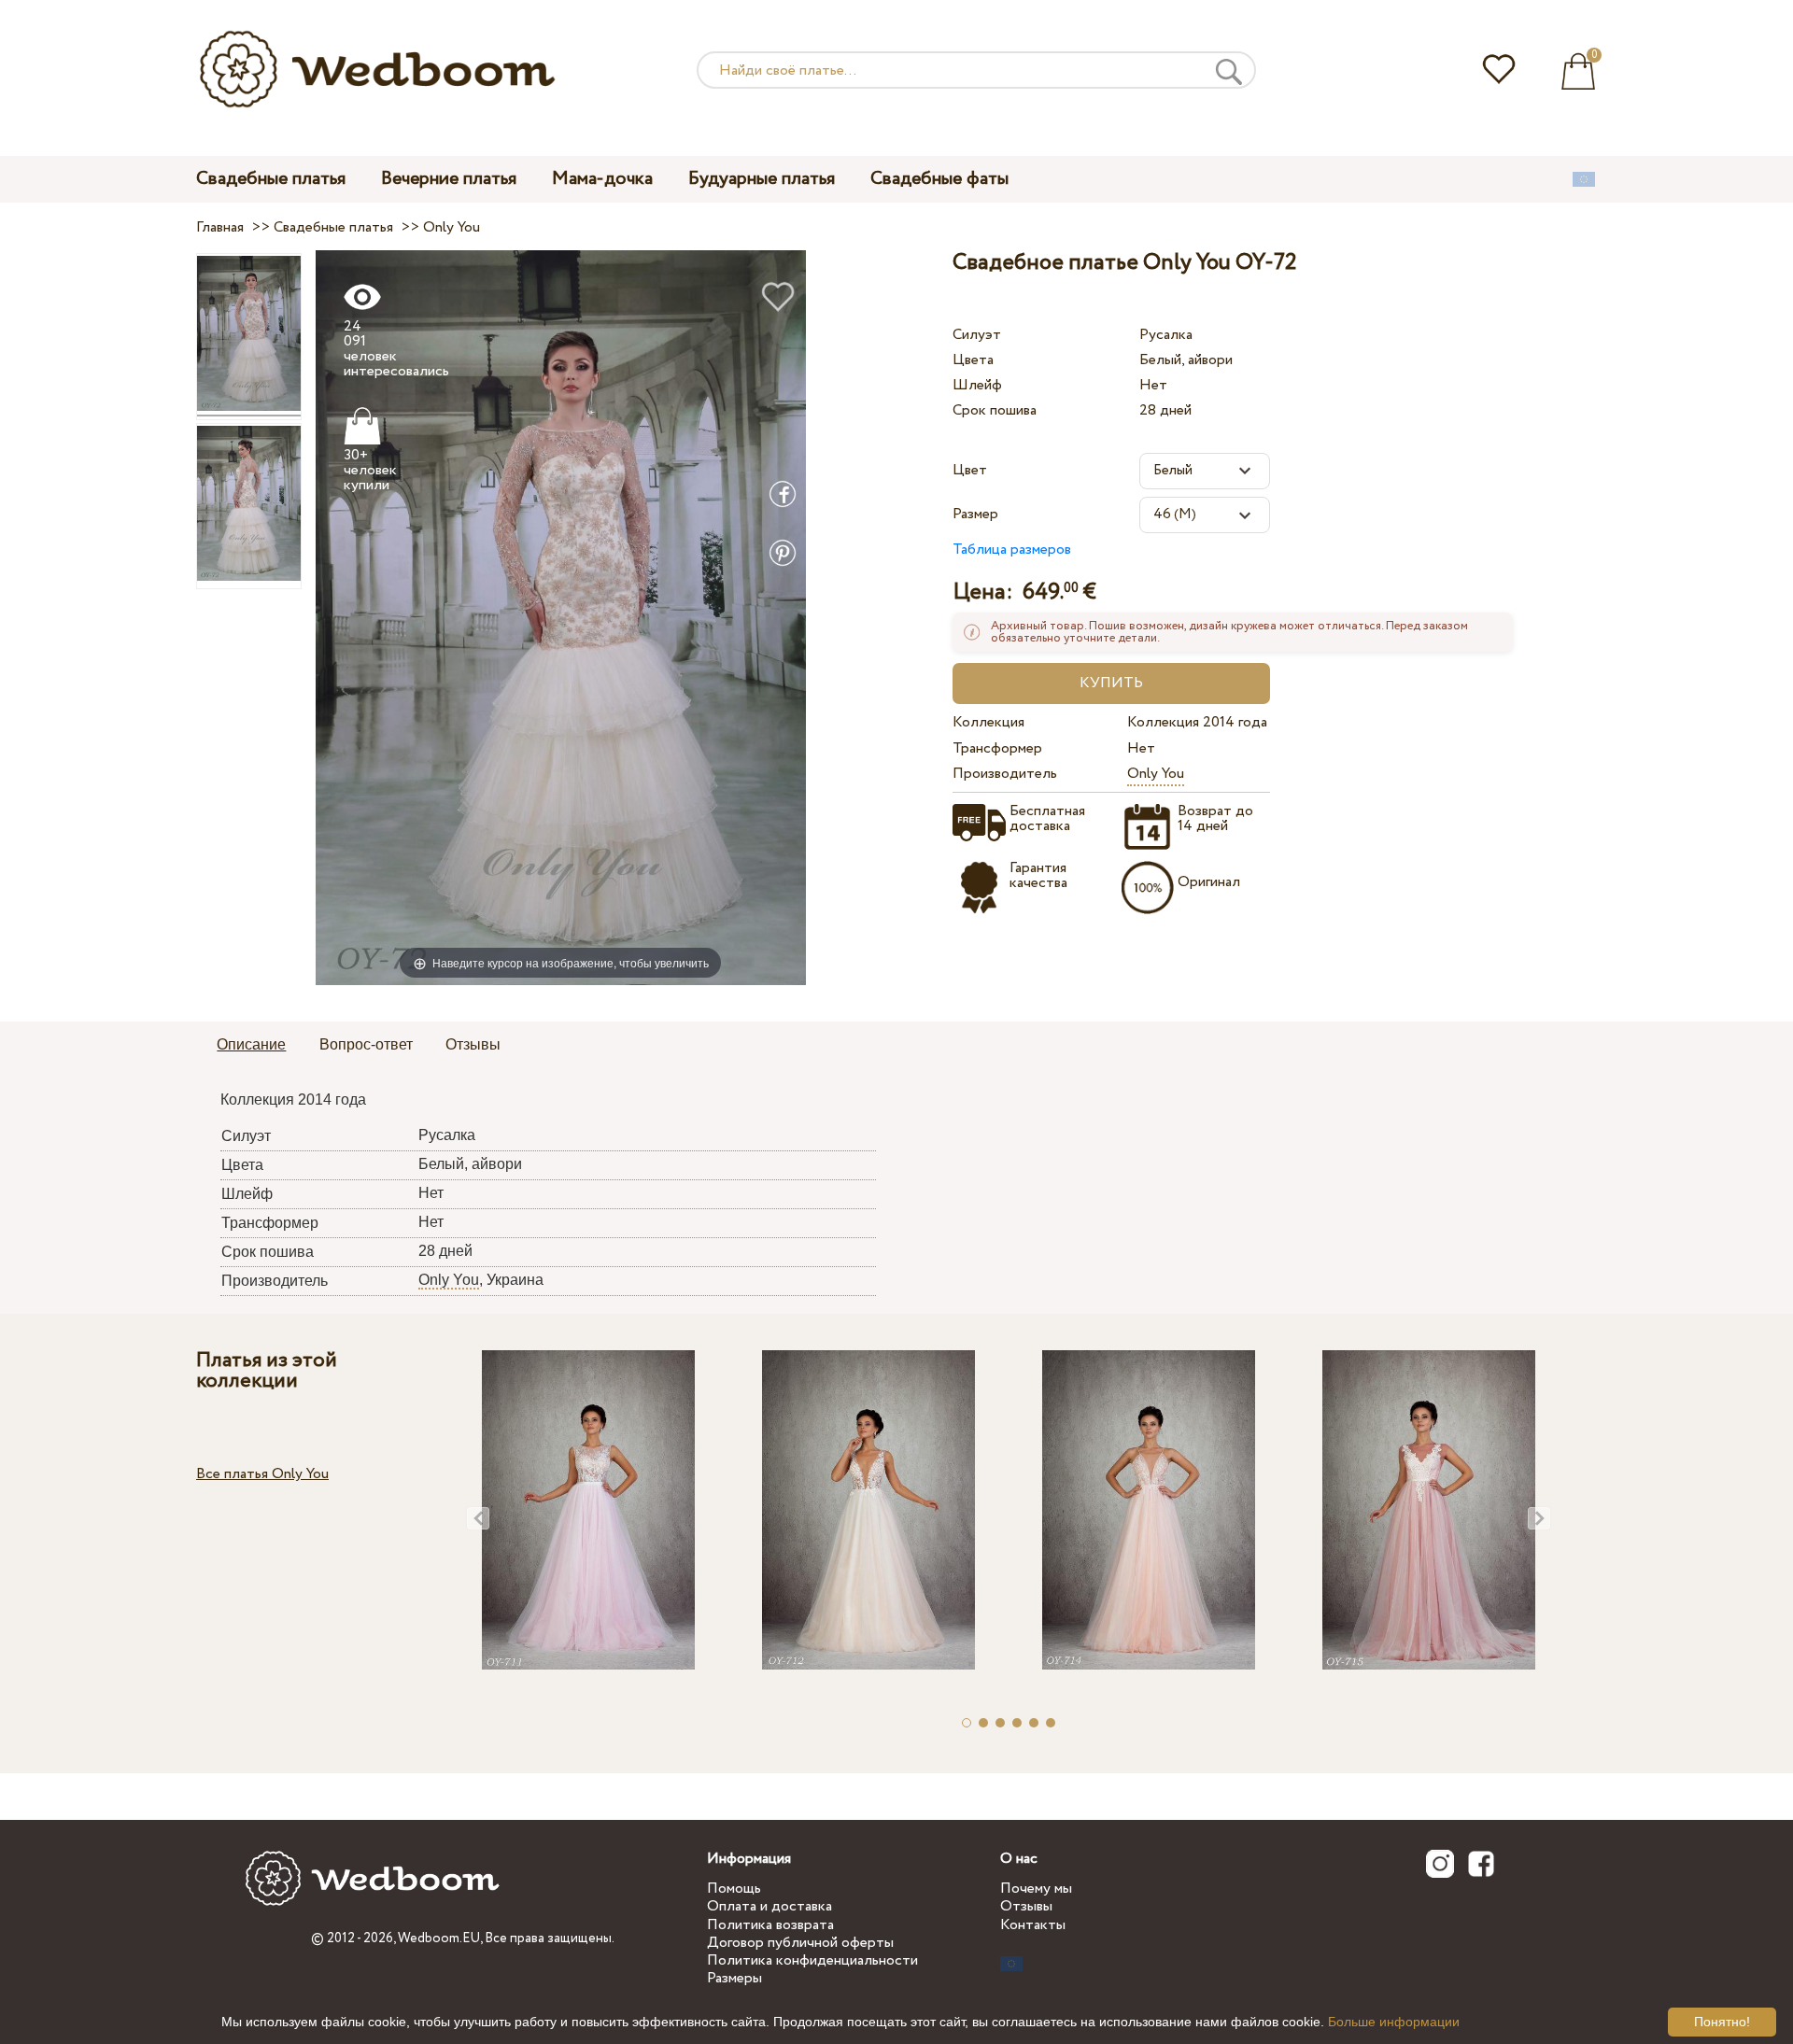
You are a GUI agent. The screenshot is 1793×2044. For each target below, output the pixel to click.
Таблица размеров (1012, 550)
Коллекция (988, 722)
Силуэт (977, 335)
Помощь (734, 1889)
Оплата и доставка (769, 1906)
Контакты (1033, 1925)
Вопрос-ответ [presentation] (366, 1044)
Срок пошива (995, 410)
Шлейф (977, 385)
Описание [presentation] (251, 1044)
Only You (1156, 774)
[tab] (251, 1046)
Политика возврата (770, 1925)
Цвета (973, 360)
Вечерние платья (449, 179)
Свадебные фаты (939, 179)
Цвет (970, 470)
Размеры (734, 1978)
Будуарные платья (762, 179)
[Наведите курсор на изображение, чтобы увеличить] (561, 617)
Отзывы (1026, 1906)
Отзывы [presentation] (473, 1044)
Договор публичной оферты (800, 1943)
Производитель (1005, 774)
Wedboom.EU (439, 1938)
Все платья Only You (262, 1474)
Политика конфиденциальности (812, 1960)
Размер (975, 514)
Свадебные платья (271, 179)
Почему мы (1036, 1889)
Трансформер (997, 748)
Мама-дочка (602, 179)
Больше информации (1394, 2022)
